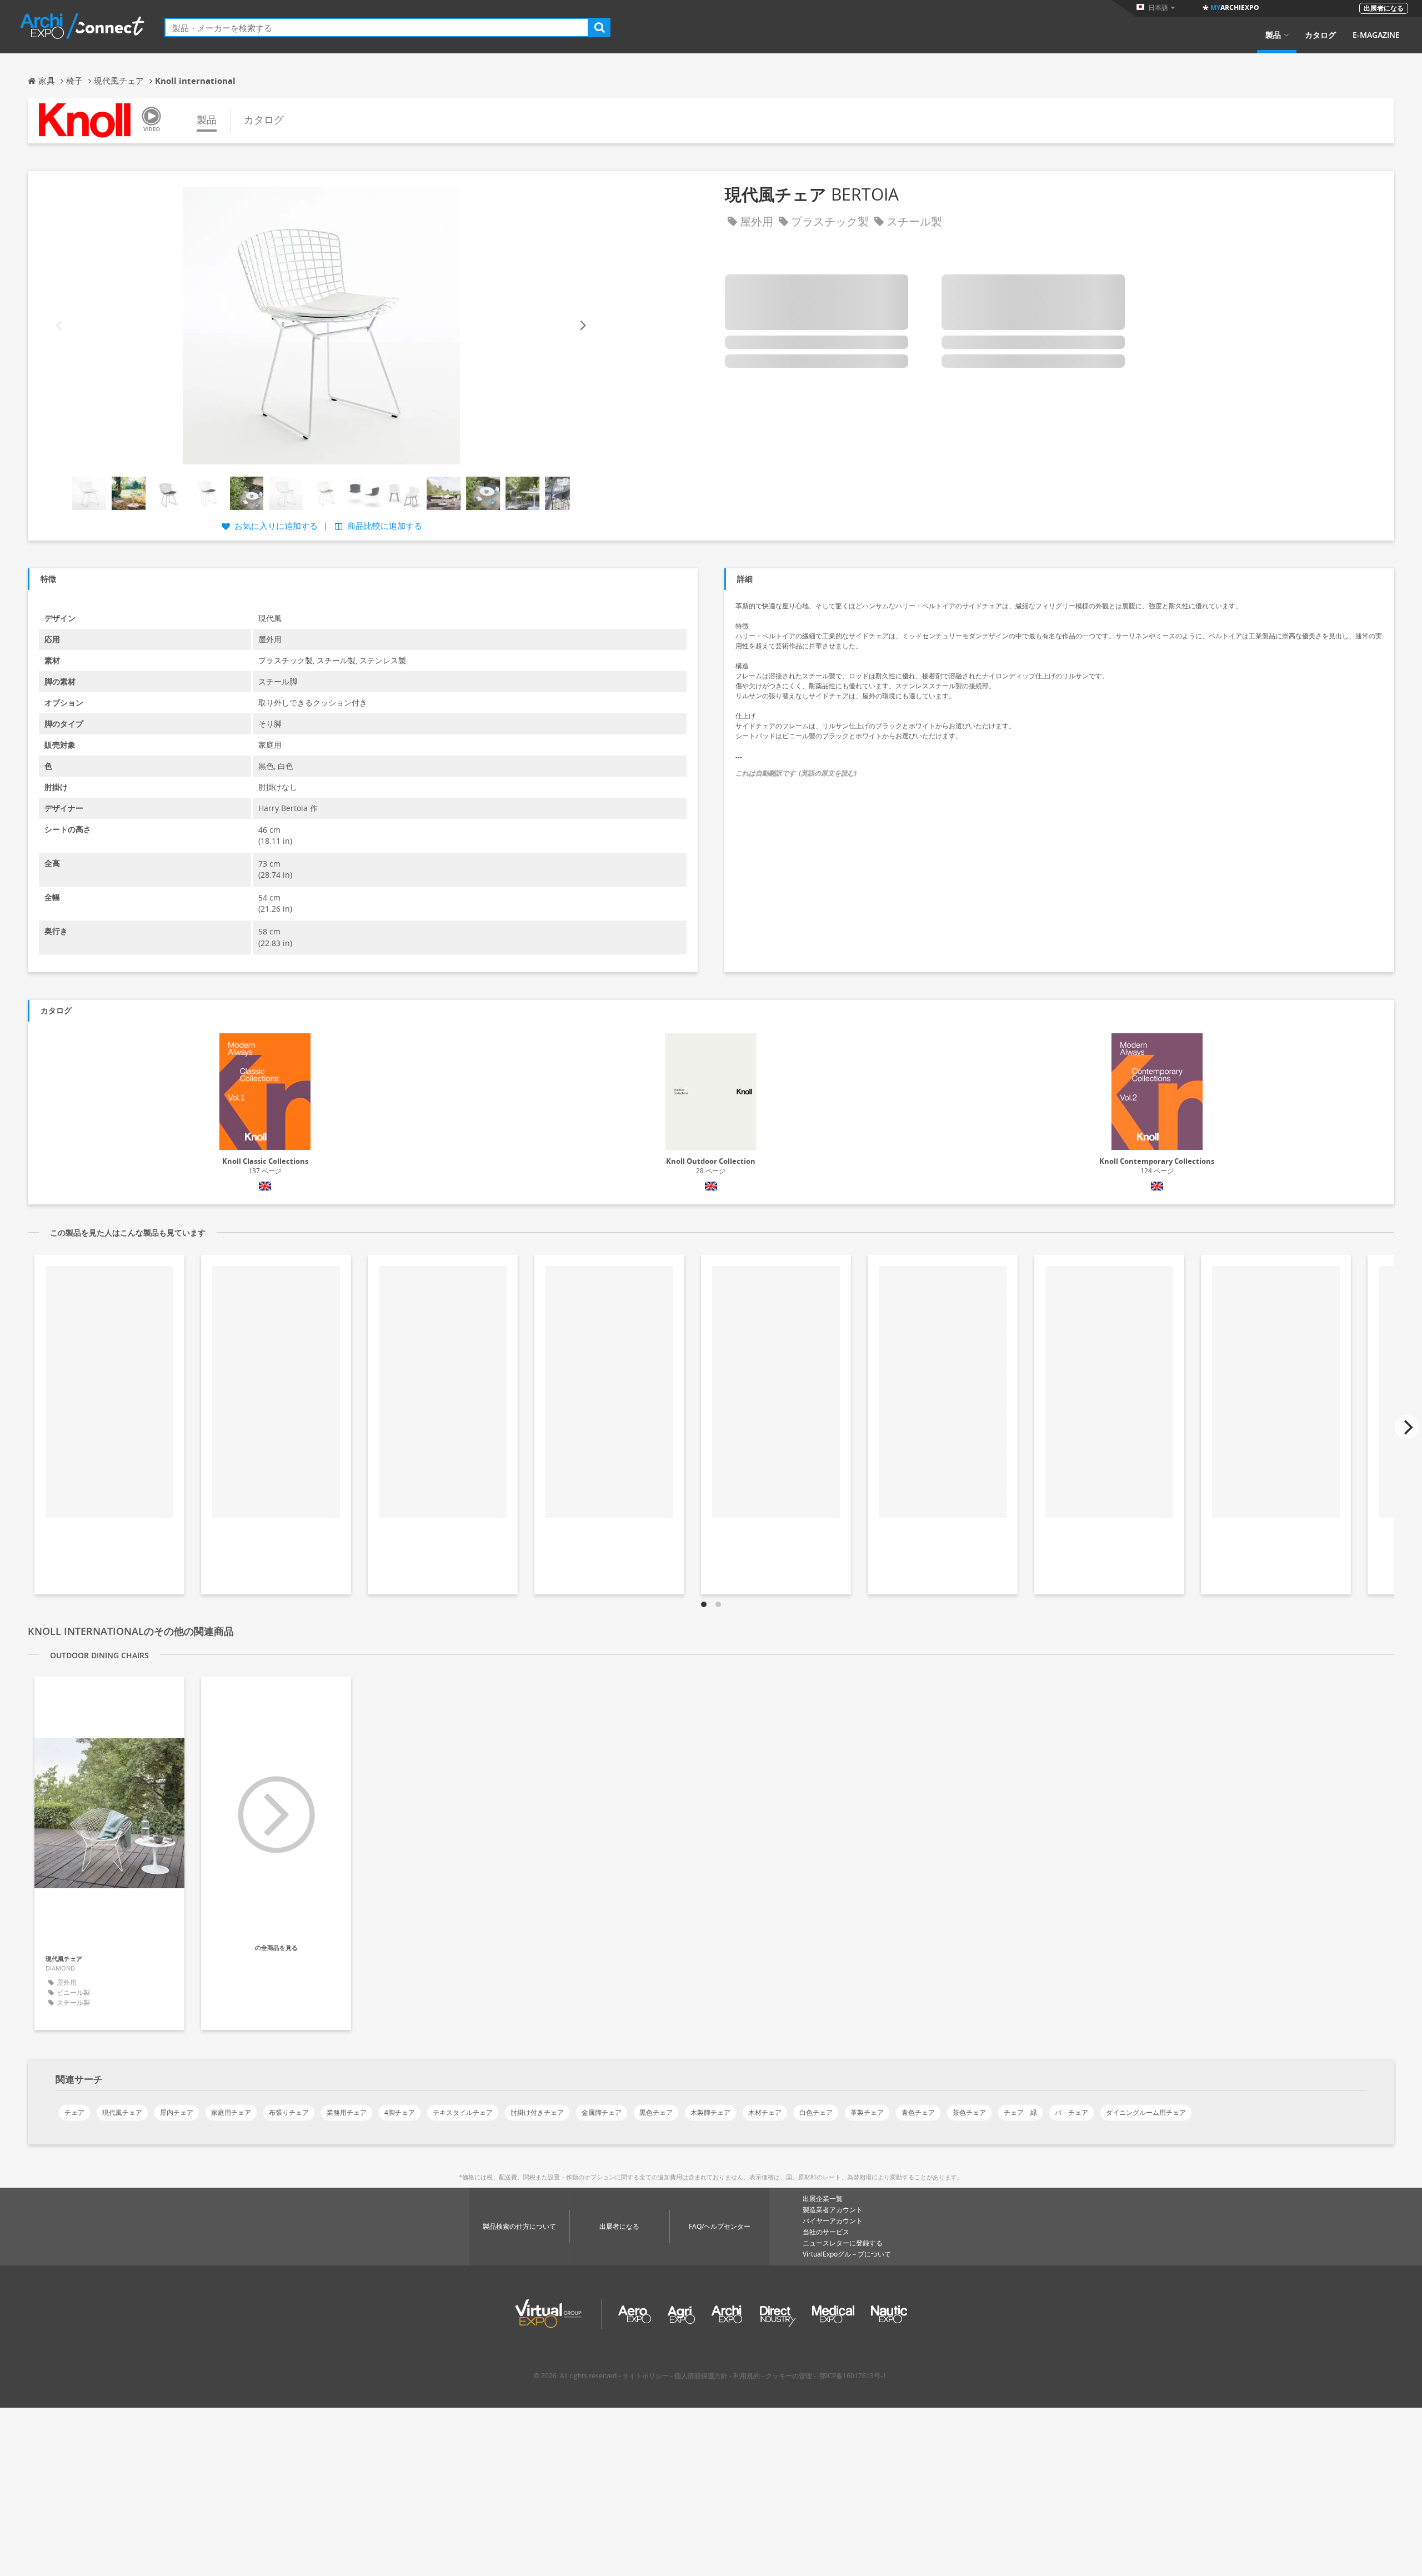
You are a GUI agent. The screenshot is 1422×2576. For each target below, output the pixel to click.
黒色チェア (656, 2112)
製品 (1273, 35)
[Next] (582, 325)
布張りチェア (289, 2112)
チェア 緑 (1020, 2112)
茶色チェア (969, 2112)
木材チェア (765, 2112)
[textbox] (377, 27)
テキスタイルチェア (463, 2112)
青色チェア (918, 2112)
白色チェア (816, 2112)
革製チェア (867, 2112)
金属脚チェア (602, 2112)
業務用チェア (347, 2112)
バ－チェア (1071, 2112)
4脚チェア (400, 2112)
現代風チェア (122, 2112)
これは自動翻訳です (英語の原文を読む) (796, 773)
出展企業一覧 (823, 2199)
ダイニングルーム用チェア (1146, 2112)
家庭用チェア (231, 2112)
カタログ (1320, 35)
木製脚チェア (710, 2112)
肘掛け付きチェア (537, 2112)
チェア (74, 2112)
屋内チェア (177, 2112)
